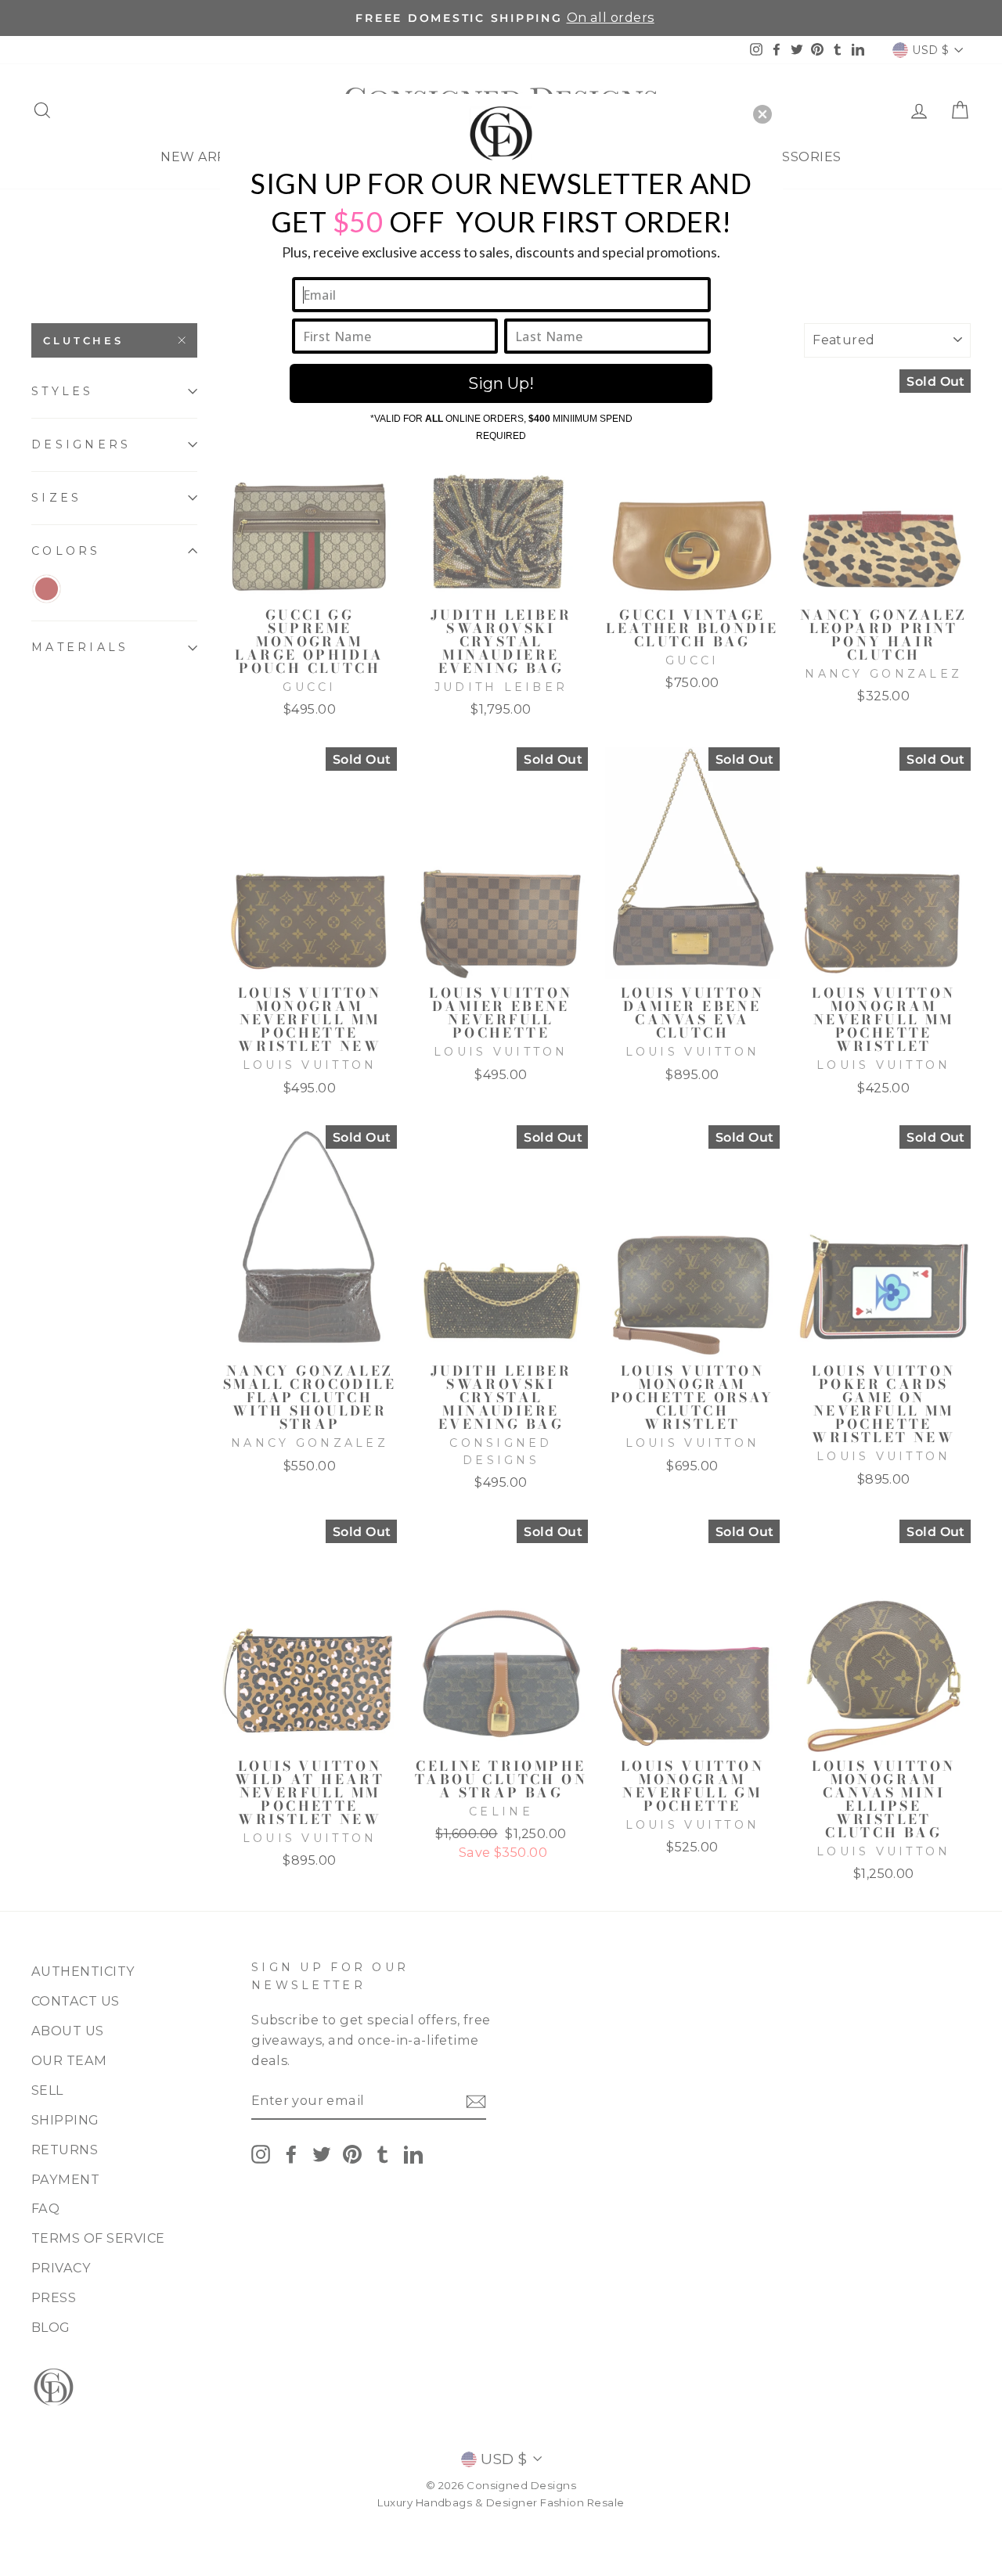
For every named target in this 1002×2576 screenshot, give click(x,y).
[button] (762, 114)
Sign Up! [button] (501, 383)
